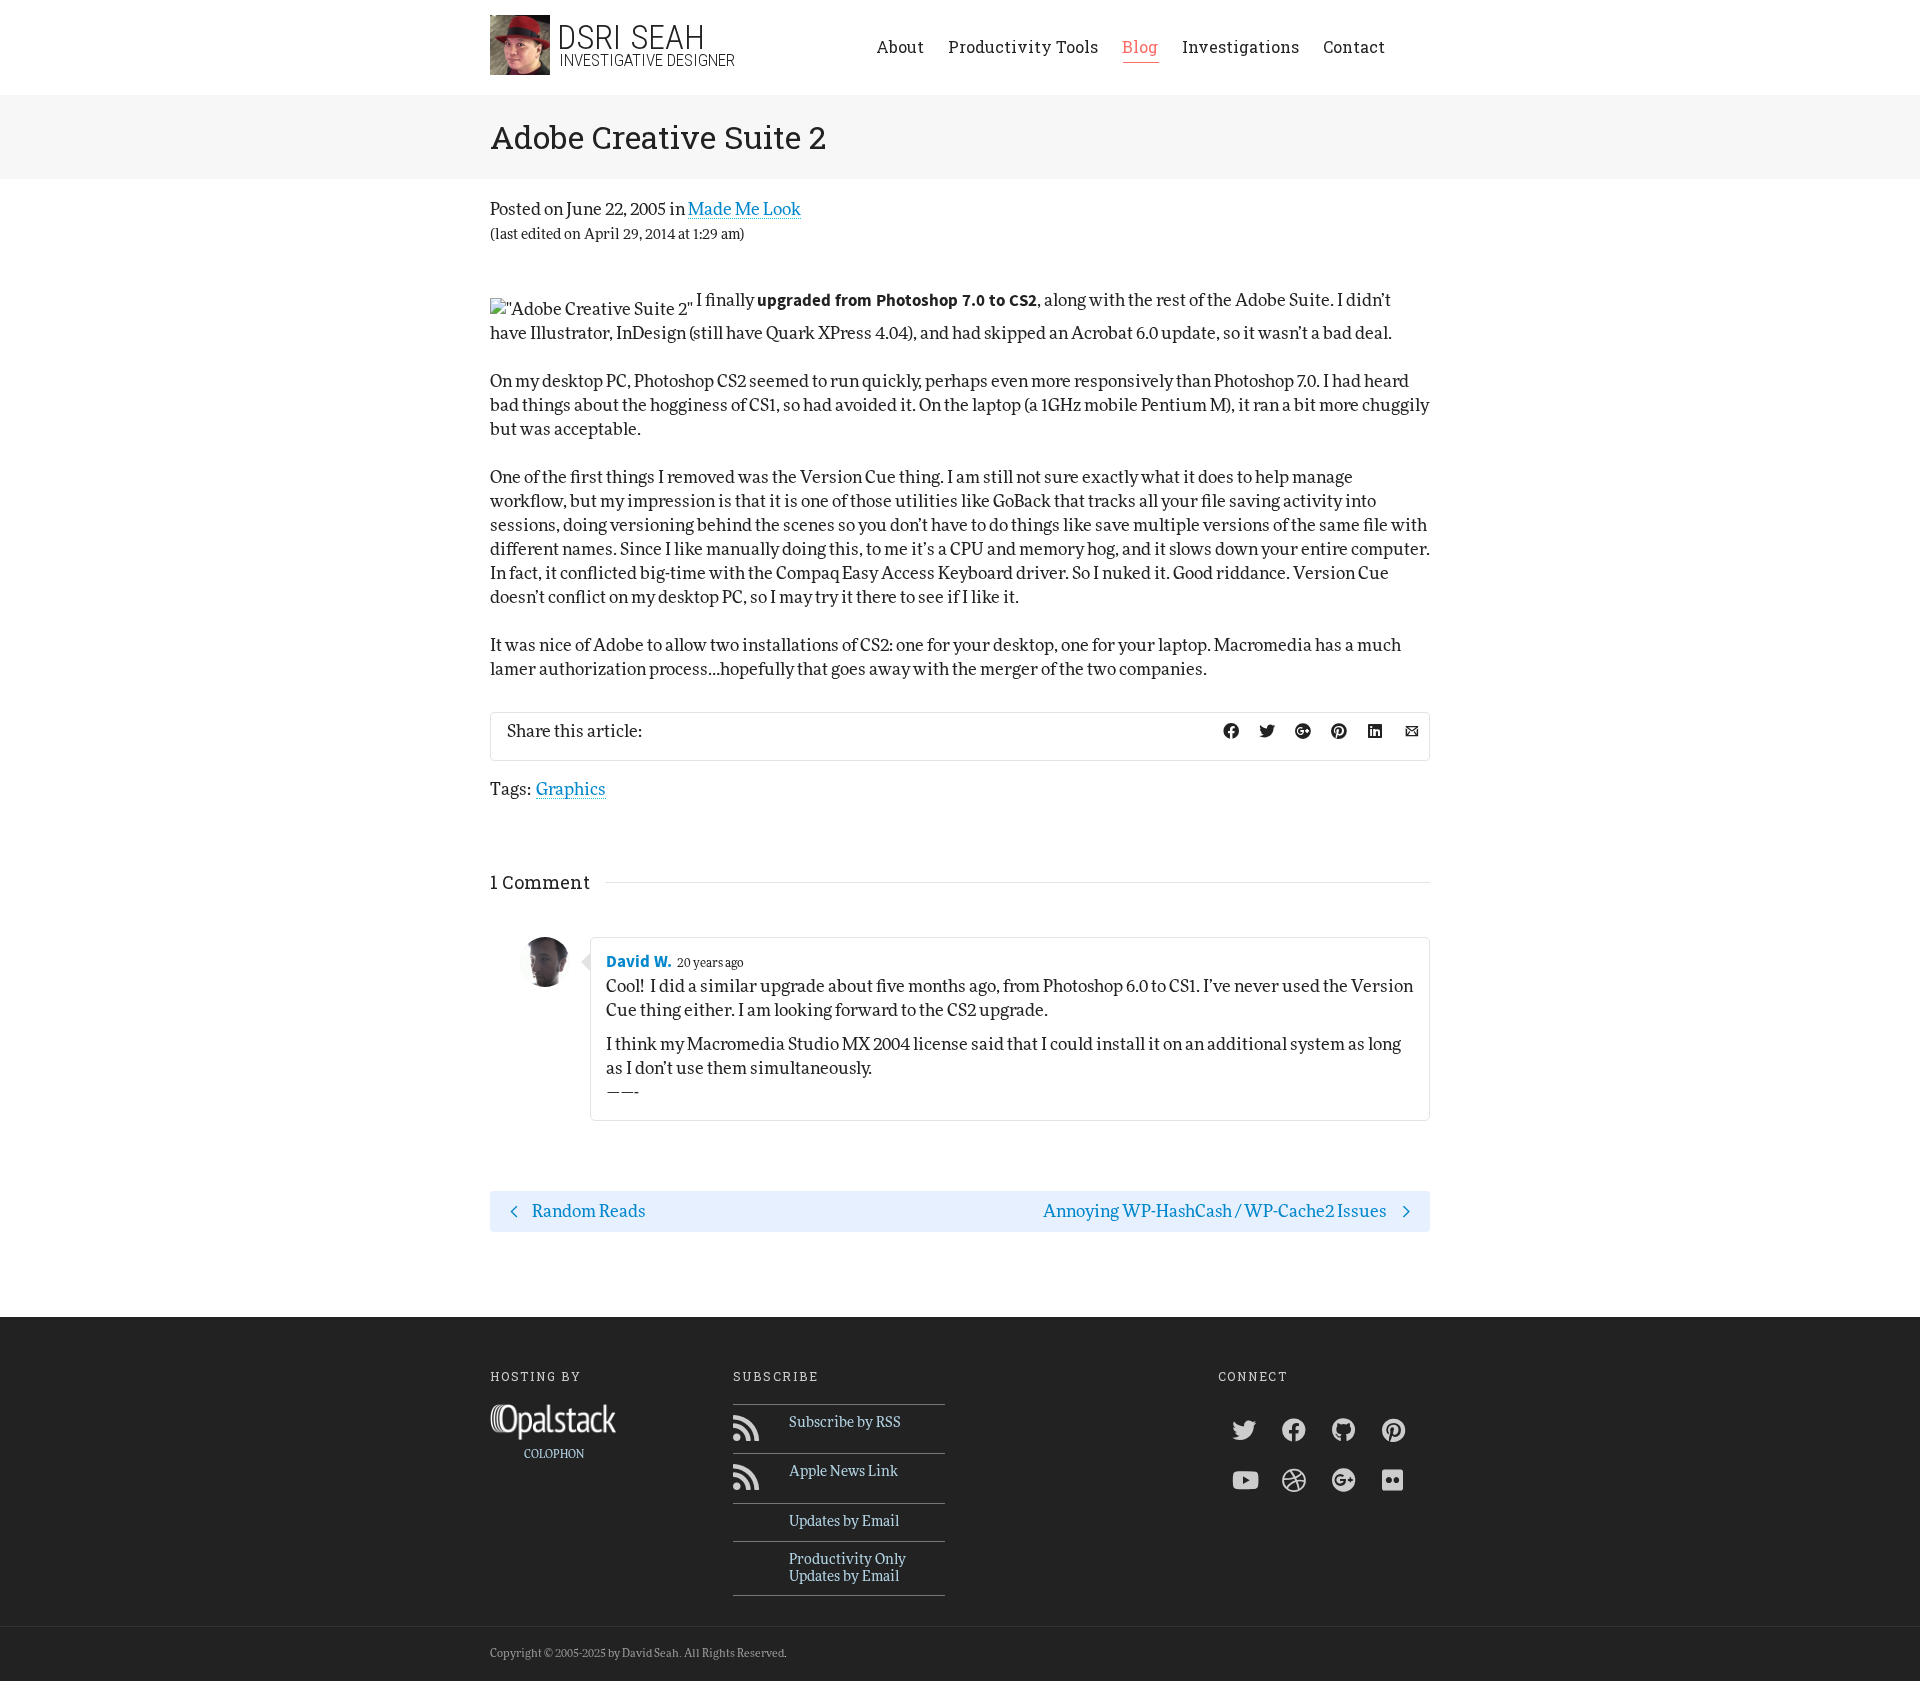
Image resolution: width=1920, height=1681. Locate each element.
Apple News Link (843, 1472)
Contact (1354, 46)
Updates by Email (844, 1522)
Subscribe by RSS (845, 1423)
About (900, 46)
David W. (639, 962)
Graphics (571, 789)
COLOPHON (554, 1454)
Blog (1140, 46)
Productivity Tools (1023, 46)
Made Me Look (744, 209)
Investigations (1240, 46)
